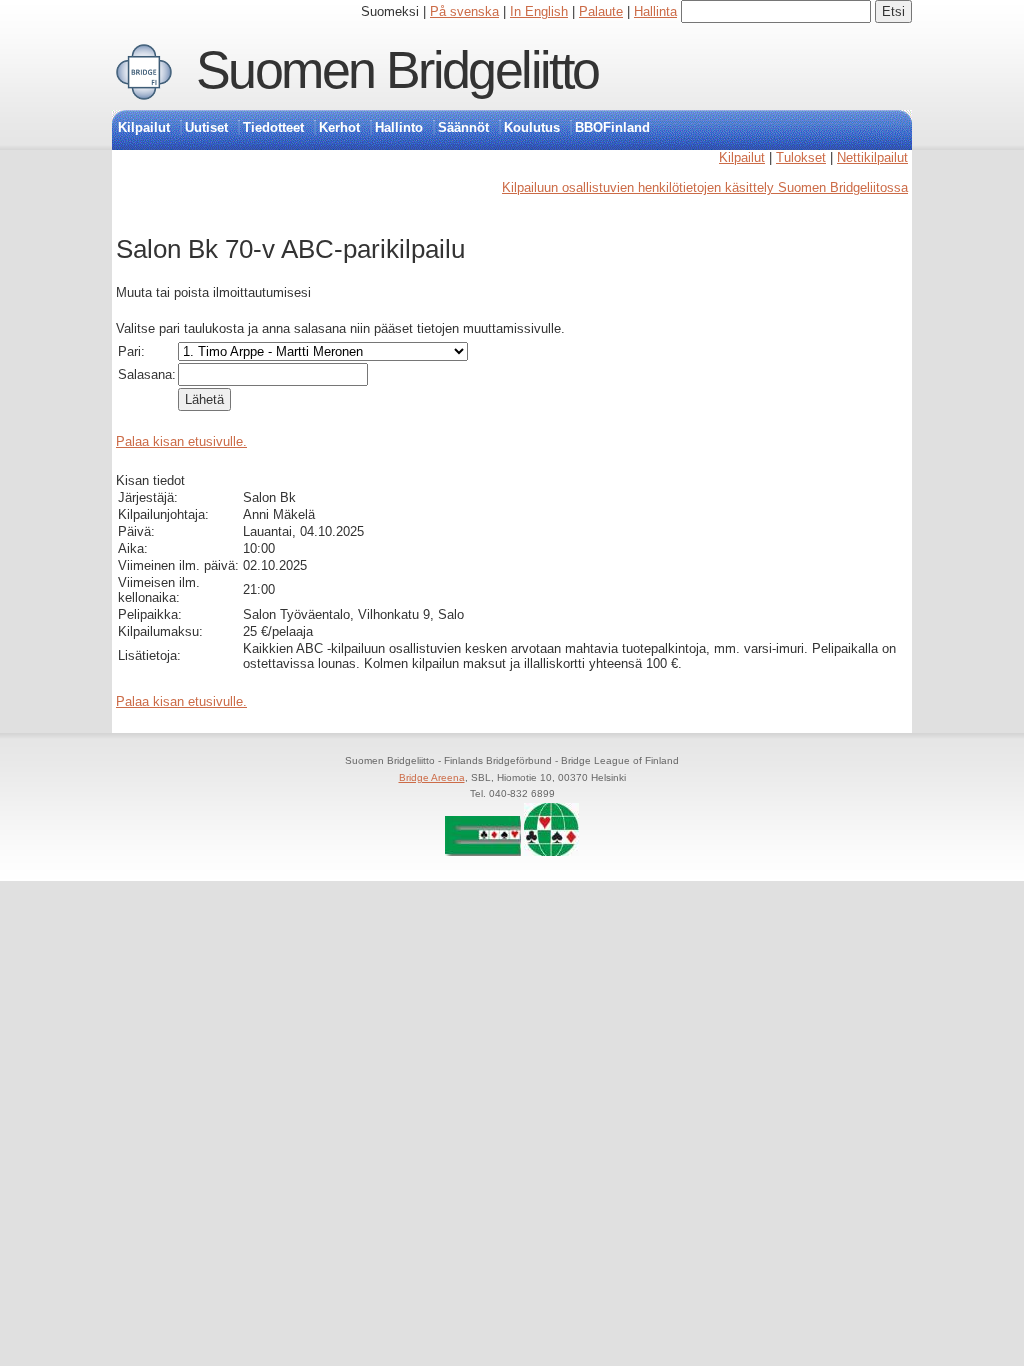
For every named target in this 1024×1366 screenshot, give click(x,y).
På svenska (464, 11)
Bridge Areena (432, 777)
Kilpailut (144, 127)
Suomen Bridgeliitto (397, 70)
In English (539, 11)
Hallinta (655, 11)
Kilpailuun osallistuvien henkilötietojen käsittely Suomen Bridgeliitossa (705, 187)
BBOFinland (612, 127)
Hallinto (399, 127)
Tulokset (801, 157)
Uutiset (206, 127)
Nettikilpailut (872, 157)
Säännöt (463, 127)
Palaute (601, 11)
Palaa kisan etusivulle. (181, 441)
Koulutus (532, 127)
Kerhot (339, 127)
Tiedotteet (273, 127)
